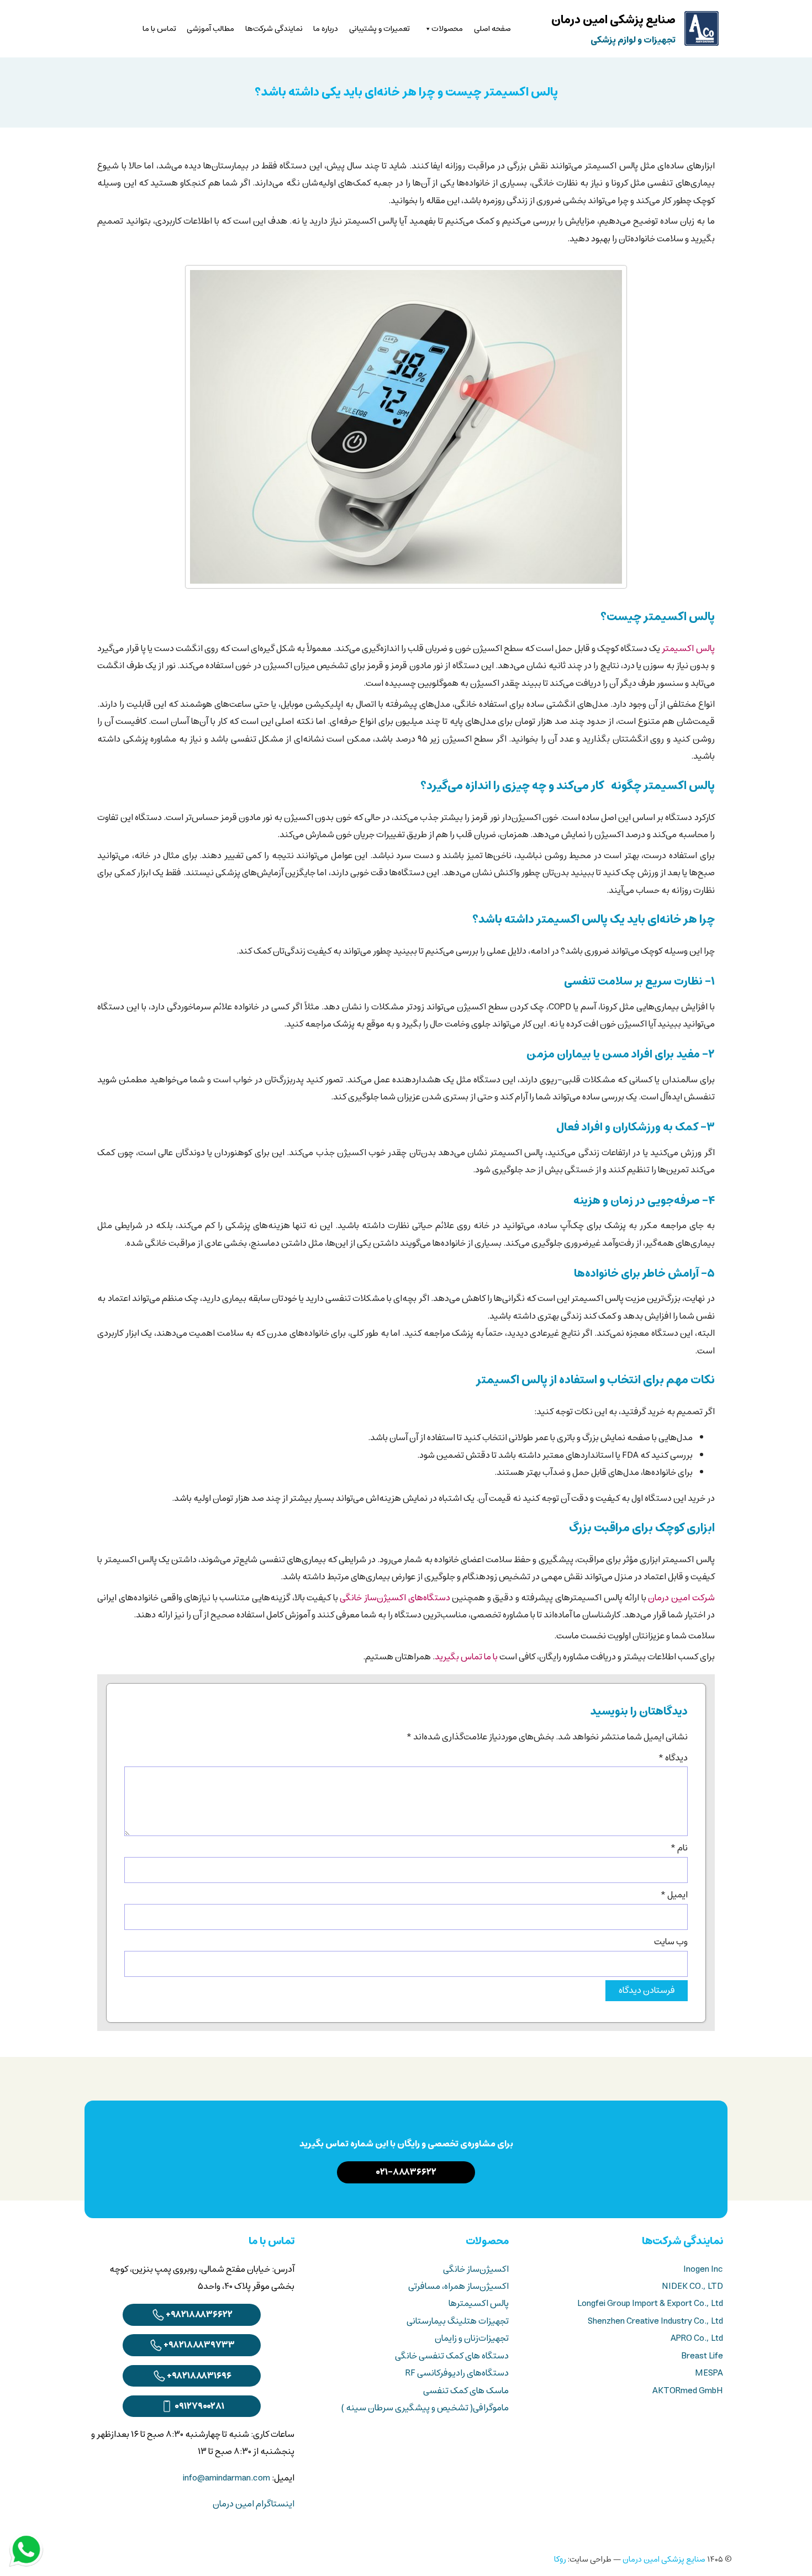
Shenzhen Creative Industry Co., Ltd (655, 2321)
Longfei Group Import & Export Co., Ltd (650, 2303)
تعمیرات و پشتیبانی (379, 29)
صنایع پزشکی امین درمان (664, 2559)
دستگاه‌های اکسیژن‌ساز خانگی (395, 1598)
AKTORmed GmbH (688, 2391)
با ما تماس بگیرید (466, 1657)
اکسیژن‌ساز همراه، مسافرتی (458, 2286)
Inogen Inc (703, 2269)
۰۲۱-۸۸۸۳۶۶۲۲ (406, 2172)
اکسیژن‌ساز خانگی (476, 2269)
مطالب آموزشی (210, 29)
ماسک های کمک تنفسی (466, 2391)
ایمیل (674, 1895)
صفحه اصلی (492, 29)
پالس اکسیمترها (479, 2303)
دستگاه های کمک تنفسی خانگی (452, 2356)
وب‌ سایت (671, 1942)
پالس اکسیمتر (688, 649)
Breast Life (702, 2356)
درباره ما (326, 29)
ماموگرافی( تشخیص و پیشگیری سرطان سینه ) (425, 2408)
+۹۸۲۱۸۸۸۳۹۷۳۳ (199, 2345)
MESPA (709, 2373)
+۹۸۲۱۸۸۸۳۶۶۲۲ (199, 2315)
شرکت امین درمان (681, 1598)
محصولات (447, 29)
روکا (560, 2559)
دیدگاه (673, 1758)
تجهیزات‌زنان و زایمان (472, 2338)
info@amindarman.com (226, 2478)
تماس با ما (159, 29)
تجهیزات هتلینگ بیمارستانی (458, 2321)
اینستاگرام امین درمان (254, 2504)
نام (679, 1848)
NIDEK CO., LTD (692, 2286)
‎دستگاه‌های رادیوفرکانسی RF (457, 2373)
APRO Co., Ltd (697, 2338)
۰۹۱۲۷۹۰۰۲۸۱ (199, 2406)
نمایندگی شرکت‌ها (274, 29)
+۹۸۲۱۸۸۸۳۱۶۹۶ (199, 2376)
